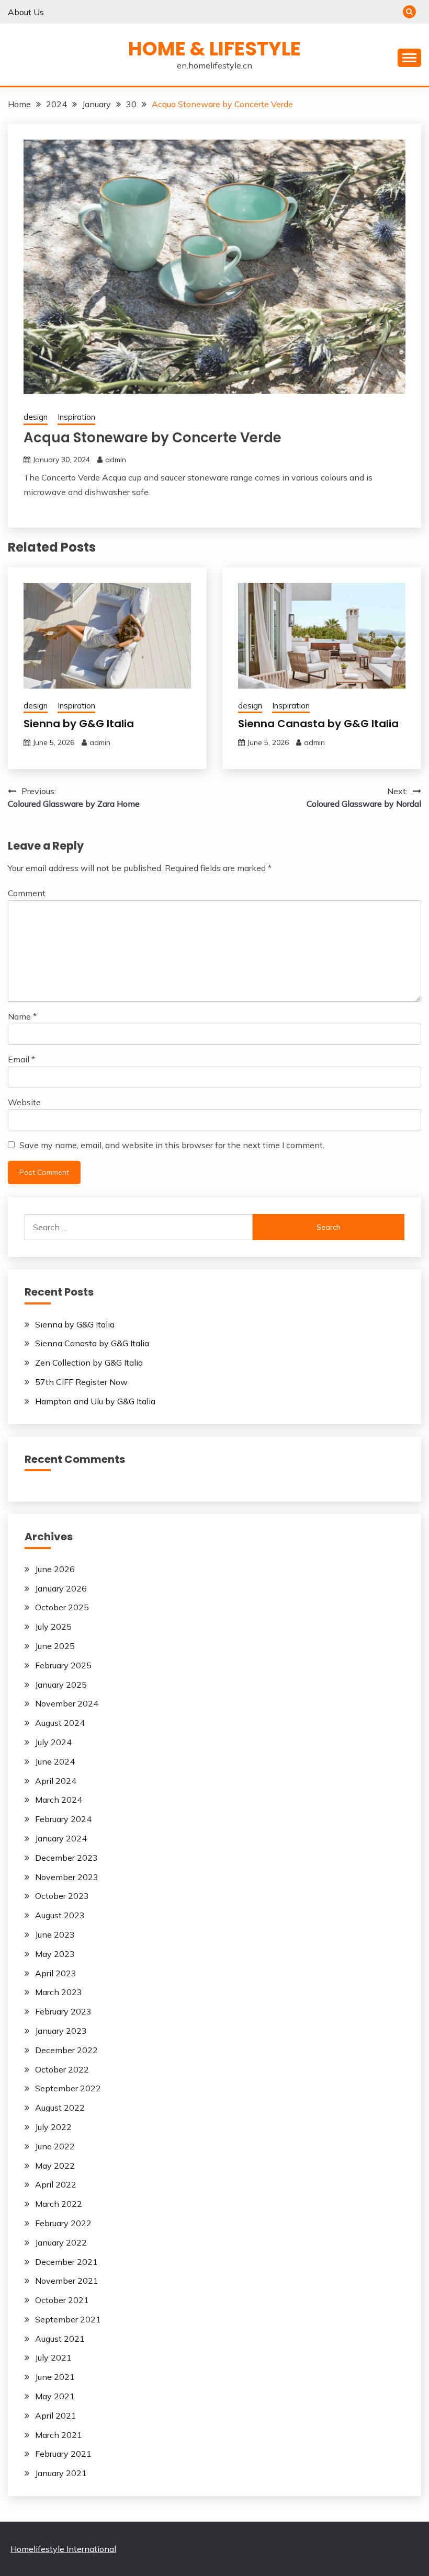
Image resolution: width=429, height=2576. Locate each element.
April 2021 (56, 2415)
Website (24, 1102)
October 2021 (62, 2300)
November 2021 (67, 2281)
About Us (26, 12)
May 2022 (55, 2166)
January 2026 (61, 1588)
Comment (27, 893)
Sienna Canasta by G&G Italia (318, 724)
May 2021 (55, 2396)
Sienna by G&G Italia (79, 724)
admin (116, 460)
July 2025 (53, 1627)
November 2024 (67, 1703)
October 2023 (62, 1896)
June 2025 (55, 1646)
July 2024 (53, 1742)
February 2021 (63, 2454)
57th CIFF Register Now (81, 1382)
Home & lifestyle (214, 49)
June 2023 (55, 1934)
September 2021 (68, 2319)
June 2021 (55, 2377)
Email (21, 1059)
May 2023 (55, 1954)
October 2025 (62, 1607)
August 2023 (60, 1915)
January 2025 (61, 1685)
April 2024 (56, 1781)
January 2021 (61, 2473)
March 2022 (59, 2204)
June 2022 (55, 2146)
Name (22, 1016)
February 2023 (63, 2011)
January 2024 (61, 1838)
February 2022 (63, 2223)
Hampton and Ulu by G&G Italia (95, 1401)
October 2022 (62, 2069)
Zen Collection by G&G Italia (89, 1363)
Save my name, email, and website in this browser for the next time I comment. (172, 1145)
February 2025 (63, 1665)
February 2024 (63, 1819)
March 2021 (59, 2435)
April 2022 (56, 2184)
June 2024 (55, 1761)
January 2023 (61, 2031)
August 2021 (60, 2339)
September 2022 (68, 2088)
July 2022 (53, 2127)
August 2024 (60, 1723)
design (36, 417)
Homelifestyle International (63, 2549)
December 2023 (66, 1858)
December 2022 (66, 2050)
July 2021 (53, 2357)
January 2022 (61, 2242)
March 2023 (59, 1992)
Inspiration (76, 417)
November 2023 (67, 1877)
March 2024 (59, 1800)
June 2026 (55, 1569)
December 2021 (66, 2262)
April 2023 (56, 1973)
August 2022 (60, 2108)
